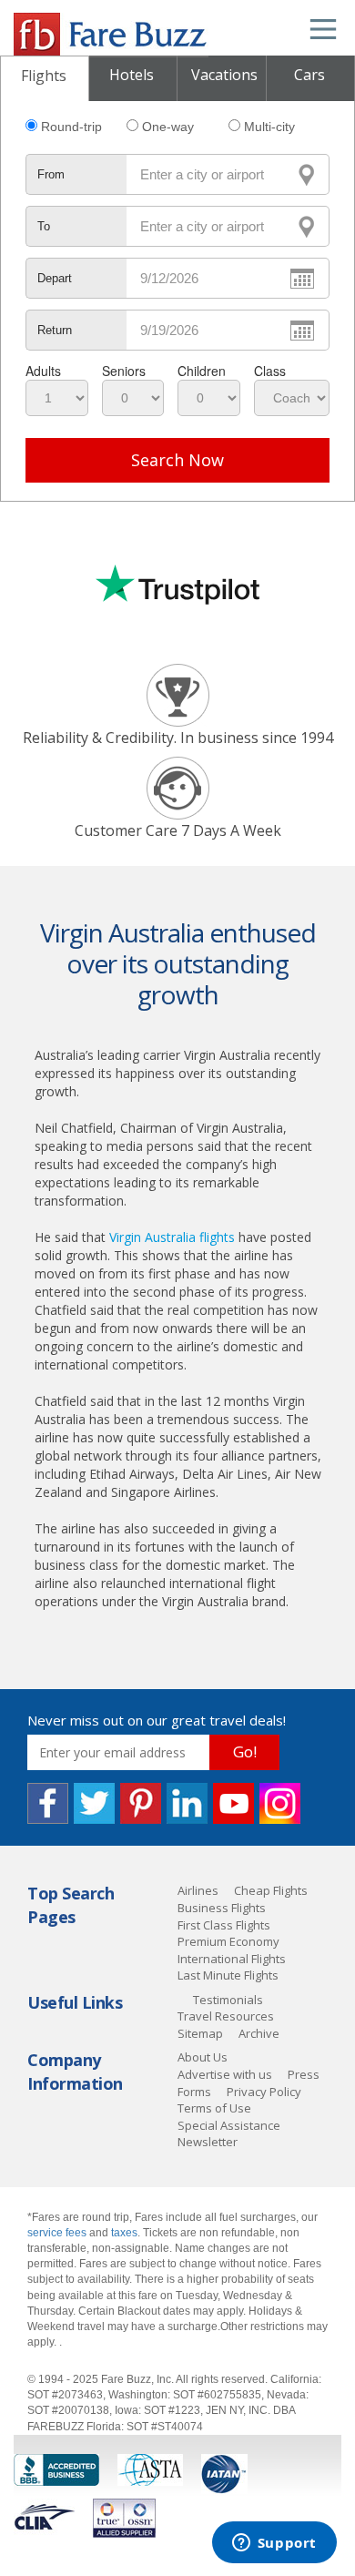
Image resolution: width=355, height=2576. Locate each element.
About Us (203, 2057)
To (44, 226)
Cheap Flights (271, 1890)
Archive (259, 2033)
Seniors (124, 371)
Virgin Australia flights (172, 1237)
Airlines (198, 1890)
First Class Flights (224, 1925)
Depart (55, 278)
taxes (124, 2233)
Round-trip (71, 127)
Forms (194, 2092)
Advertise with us (225, 2074)
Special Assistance (229, 2125)
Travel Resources (226, 2016)
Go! (245, 1751)
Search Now (177, 460)
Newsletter (208, 2142)
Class (270, 371)
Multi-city (269, 127)
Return (55, 330)
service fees (58, 2233)
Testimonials (228, 2000)
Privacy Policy (264, 2092)
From (51, 174)
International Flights (232, 1959)
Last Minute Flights (228, 1975)
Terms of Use (214, 2108)
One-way (168, 127)
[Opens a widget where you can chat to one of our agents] (274, 2544)
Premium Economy (228, 1941)
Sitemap (200, 2033)
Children (202, 371)
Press (304, 2074)
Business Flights (222, 1908)
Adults (43, 371)
